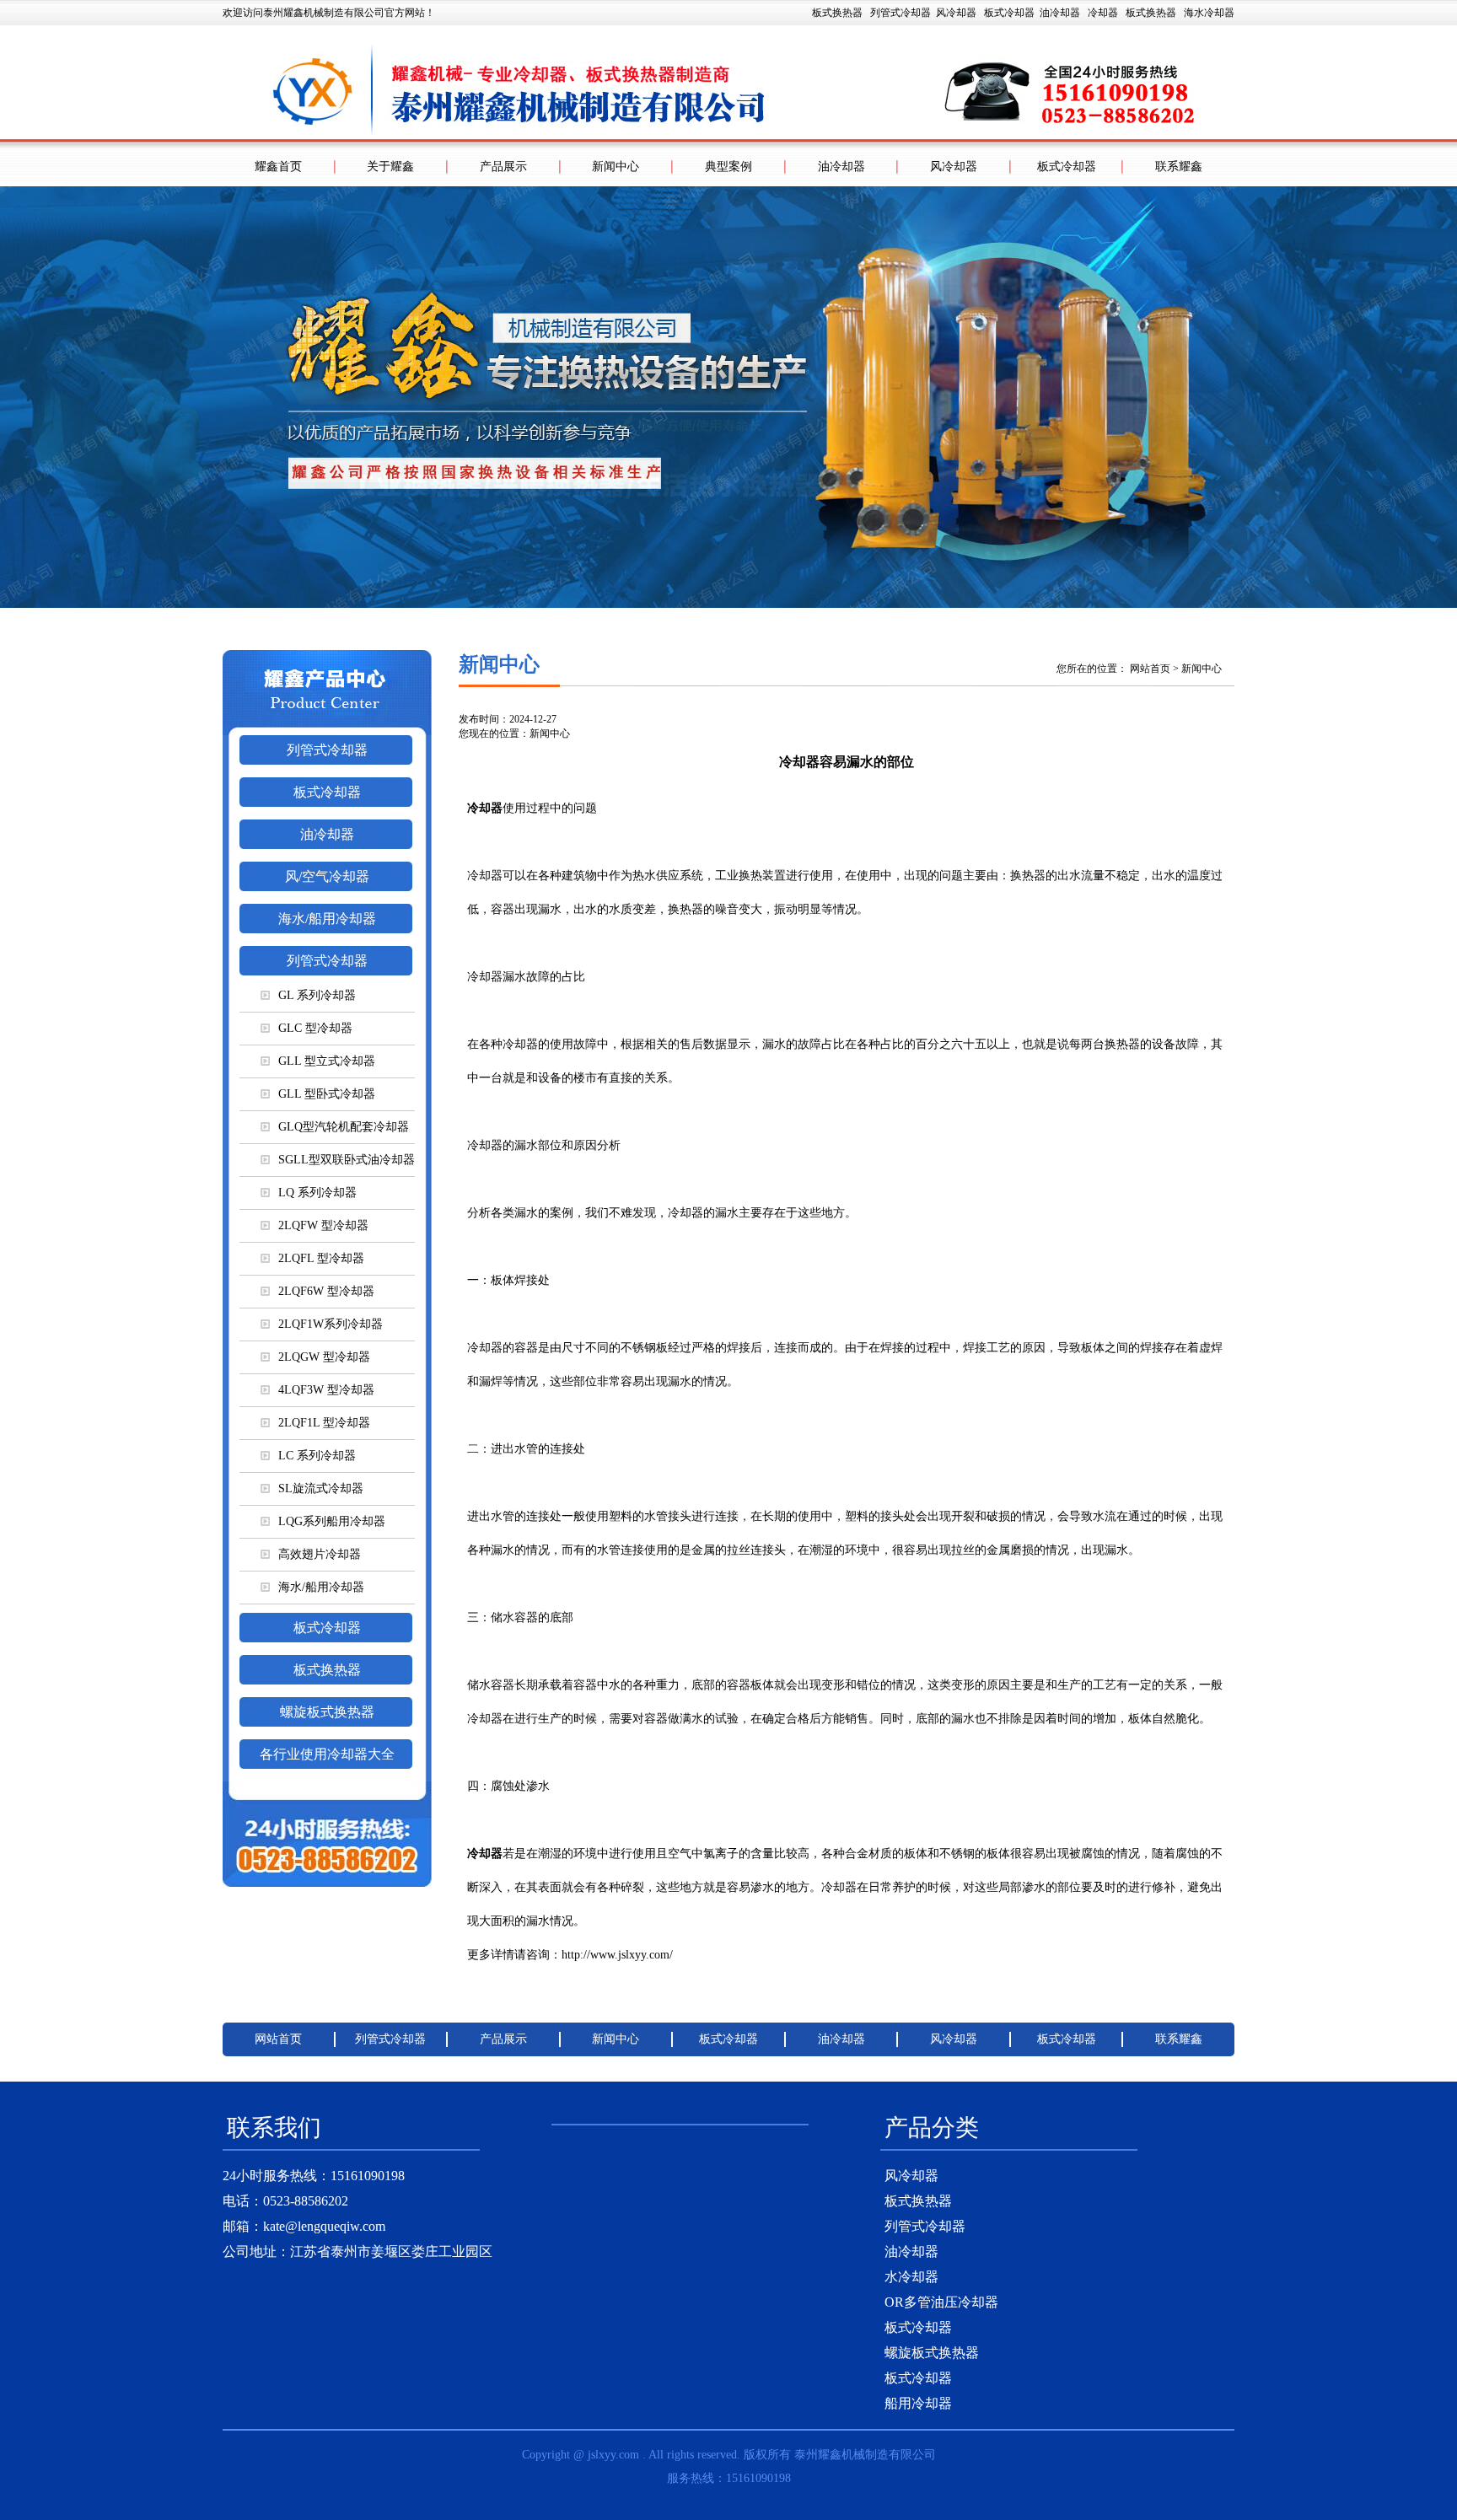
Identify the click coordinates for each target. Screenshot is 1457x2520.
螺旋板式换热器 (327, 1712)
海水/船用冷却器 (327, 919)
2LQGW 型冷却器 (324, 1357)
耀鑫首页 (278, 167)
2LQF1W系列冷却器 (331, 1324)
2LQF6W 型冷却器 (326, 1291)
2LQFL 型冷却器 (321, 1258)
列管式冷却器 (901, 13)
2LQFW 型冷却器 (323, 1225)
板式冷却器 (1009, 13)
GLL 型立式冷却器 (327, 1061)
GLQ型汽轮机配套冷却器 (344, 1127)
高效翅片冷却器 (320, 1554)
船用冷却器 (918, 2403)
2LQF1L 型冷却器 (324, 1423)
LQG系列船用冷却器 (332, 1521)
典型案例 (728, 167)
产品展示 (503, 167)
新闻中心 (616, 167)
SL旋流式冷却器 (321, 1488)
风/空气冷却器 (327, 876)
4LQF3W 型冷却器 (326, 1390)
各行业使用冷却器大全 (327, 1754)
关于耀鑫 (390, 167)
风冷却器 (956, 13)
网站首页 (1150, 669)
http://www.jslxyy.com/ (617, 1955)
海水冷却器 (1209, 13)
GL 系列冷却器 (317, 995)
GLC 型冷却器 (315, 1028)
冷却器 (1103, 13)
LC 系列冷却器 (317, 1456)
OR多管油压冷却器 (941, 2302)
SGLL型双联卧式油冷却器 (347, 1160)
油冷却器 (1060, 13)
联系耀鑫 (1179, 167)
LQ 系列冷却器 (317, 1193)
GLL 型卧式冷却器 (327, 1094)
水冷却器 (911, 2277)
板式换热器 (1151, 13)
